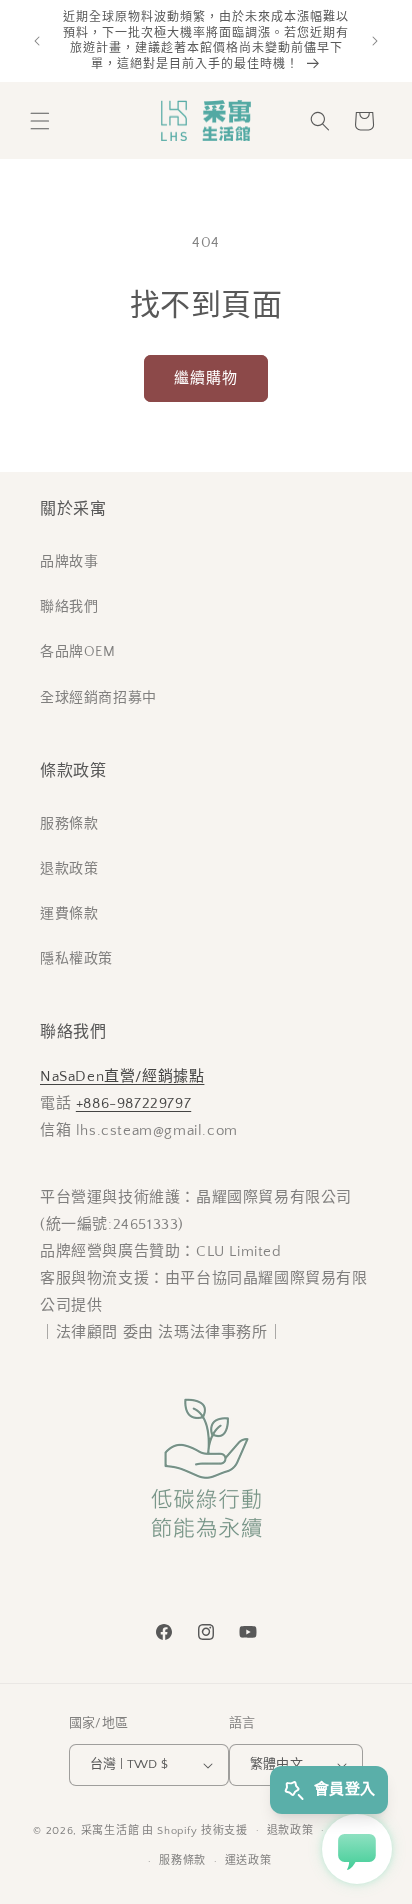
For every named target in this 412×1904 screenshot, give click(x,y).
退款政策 (69, 869)
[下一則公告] (375, 41)
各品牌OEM (78, 652)
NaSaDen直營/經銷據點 (122, 1076)
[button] (40, 121)
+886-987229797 (133, 1103)
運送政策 (248, 1861)
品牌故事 (69, 562)
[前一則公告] (37, 41)
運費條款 (69, 914)
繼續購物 (206, 378)
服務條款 (69, 824)
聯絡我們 (69, 607)
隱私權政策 (76, 959)
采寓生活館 (110, 1830)
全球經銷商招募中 (98, 698)
